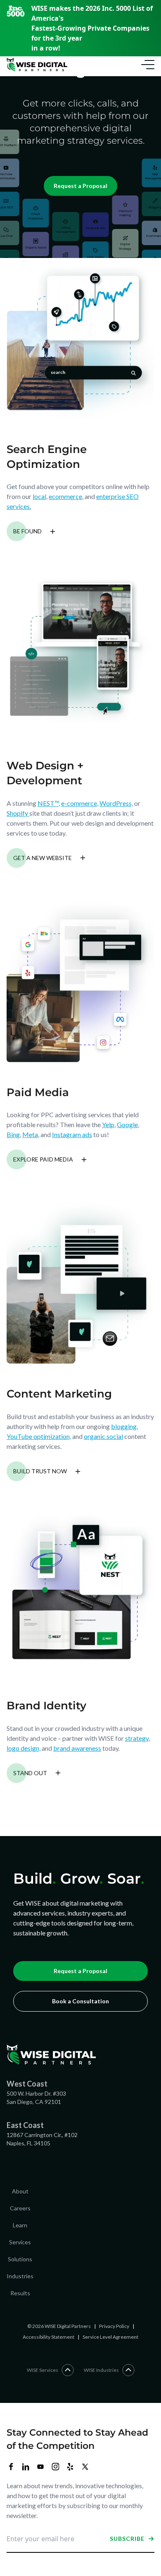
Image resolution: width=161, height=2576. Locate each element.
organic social (103, 1436)
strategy (137, 1738)
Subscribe (127, 2539)
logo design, (24, 1748)
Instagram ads (72, 1134)
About (20, 2191)
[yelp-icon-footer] (70, 2467)
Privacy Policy (114, 2326)
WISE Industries (101, 2370)
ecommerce (65, 496)
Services (20, 2242)
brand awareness (77, 1748)
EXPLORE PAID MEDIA (43, 1159)
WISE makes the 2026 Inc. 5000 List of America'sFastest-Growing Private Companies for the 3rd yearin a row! (92, 28)
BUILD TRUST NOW (40, 1471)
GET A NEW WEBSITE (43, 858)
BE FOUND (27, 531)
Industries (20, 2276)
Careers (20, 2208)
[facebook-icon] (11, 2467)
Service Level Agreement (110, 2337)
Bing (13, 1134)
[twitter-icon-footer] (85, 2467)
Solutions (20, 2259)
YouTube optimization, (39, 1436)
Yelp (108, 1124)
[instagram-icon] (55, 2467)
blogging (124, 1426)
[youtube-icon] (40, 2467)
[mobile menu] (146, 65)
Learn (20, 2225)
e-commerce (79, 803)
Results (20, 2293)
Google (127, 1124)
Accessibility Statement (49, 2337)
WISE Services (43, 2370)
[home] (37, 65)
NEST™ (48, 803)
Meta (30, 1134)
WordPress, (116, 803)
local (39, 496)
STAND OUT (30, 1773)
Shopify (18, 813)
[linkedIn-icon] (26, 2467)
